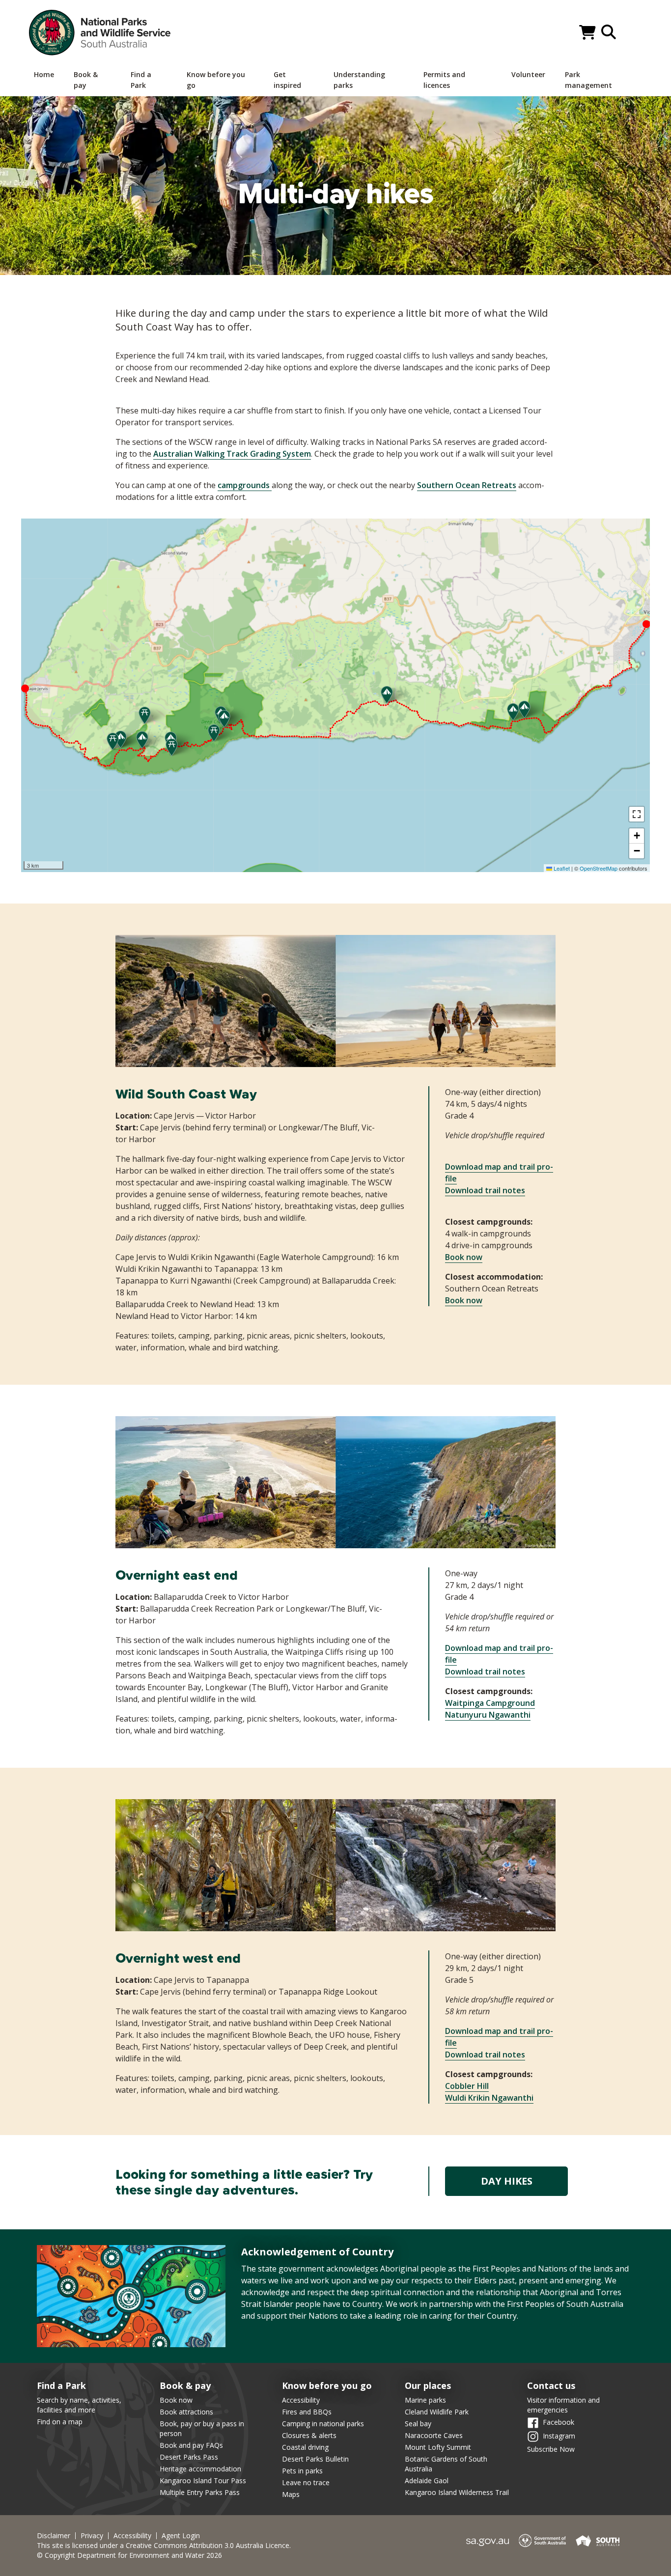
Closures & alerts (309, 2435)
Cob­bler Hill (467, 2086)
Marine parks (425, 2400)
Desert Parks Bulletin (315, 2459)
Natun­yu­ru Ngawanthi (488, 1715)
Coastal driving (305, 2447)
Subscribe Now (551, 2449)
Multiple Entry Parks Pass (200, 2492)
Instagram (559, 2436)
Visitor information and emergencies (563, 2405)
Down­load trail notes (485, 1190)
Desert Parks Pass (189, 2457)
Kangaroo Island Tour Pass (203, 2480)
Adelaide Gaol (427, 2480)
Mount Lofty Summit (438, 2447)
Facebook (559, 2422)
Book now (464, 1257)
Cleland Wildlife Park (437, 2412)
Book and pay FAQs (191, 2445)
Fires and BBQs (307, 2412)
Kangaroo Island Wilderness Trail (457, 2492)
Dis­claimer (54, 2536)
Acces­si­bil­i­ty (132, 2536)
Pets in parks (302, 2471)
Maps (291, 2494)
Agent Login (181, 2536)
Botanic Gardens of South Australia (446, 2464)
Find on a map (60, 2422)
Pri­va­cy (92, 2536)
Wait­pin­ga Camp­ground (490, 1703)
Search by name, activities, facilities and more (79, 2405)
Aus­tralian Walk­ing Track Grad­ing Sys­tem (232, 454)
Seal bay (418, 2424)
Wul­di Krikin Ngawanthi (489, 2098)
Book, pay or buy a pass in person (202, 2428)
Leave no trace (306, 2482)
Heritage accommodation (200, 2469)
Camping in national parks (323, 2424)
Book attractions (186, 2412)
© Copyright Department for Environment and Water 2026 (129, 2555)
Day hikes (507, 2181)
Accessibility (301, 2400)
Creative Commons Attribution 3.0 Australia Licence (208, 2545)
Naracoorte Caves (434, 2435)
